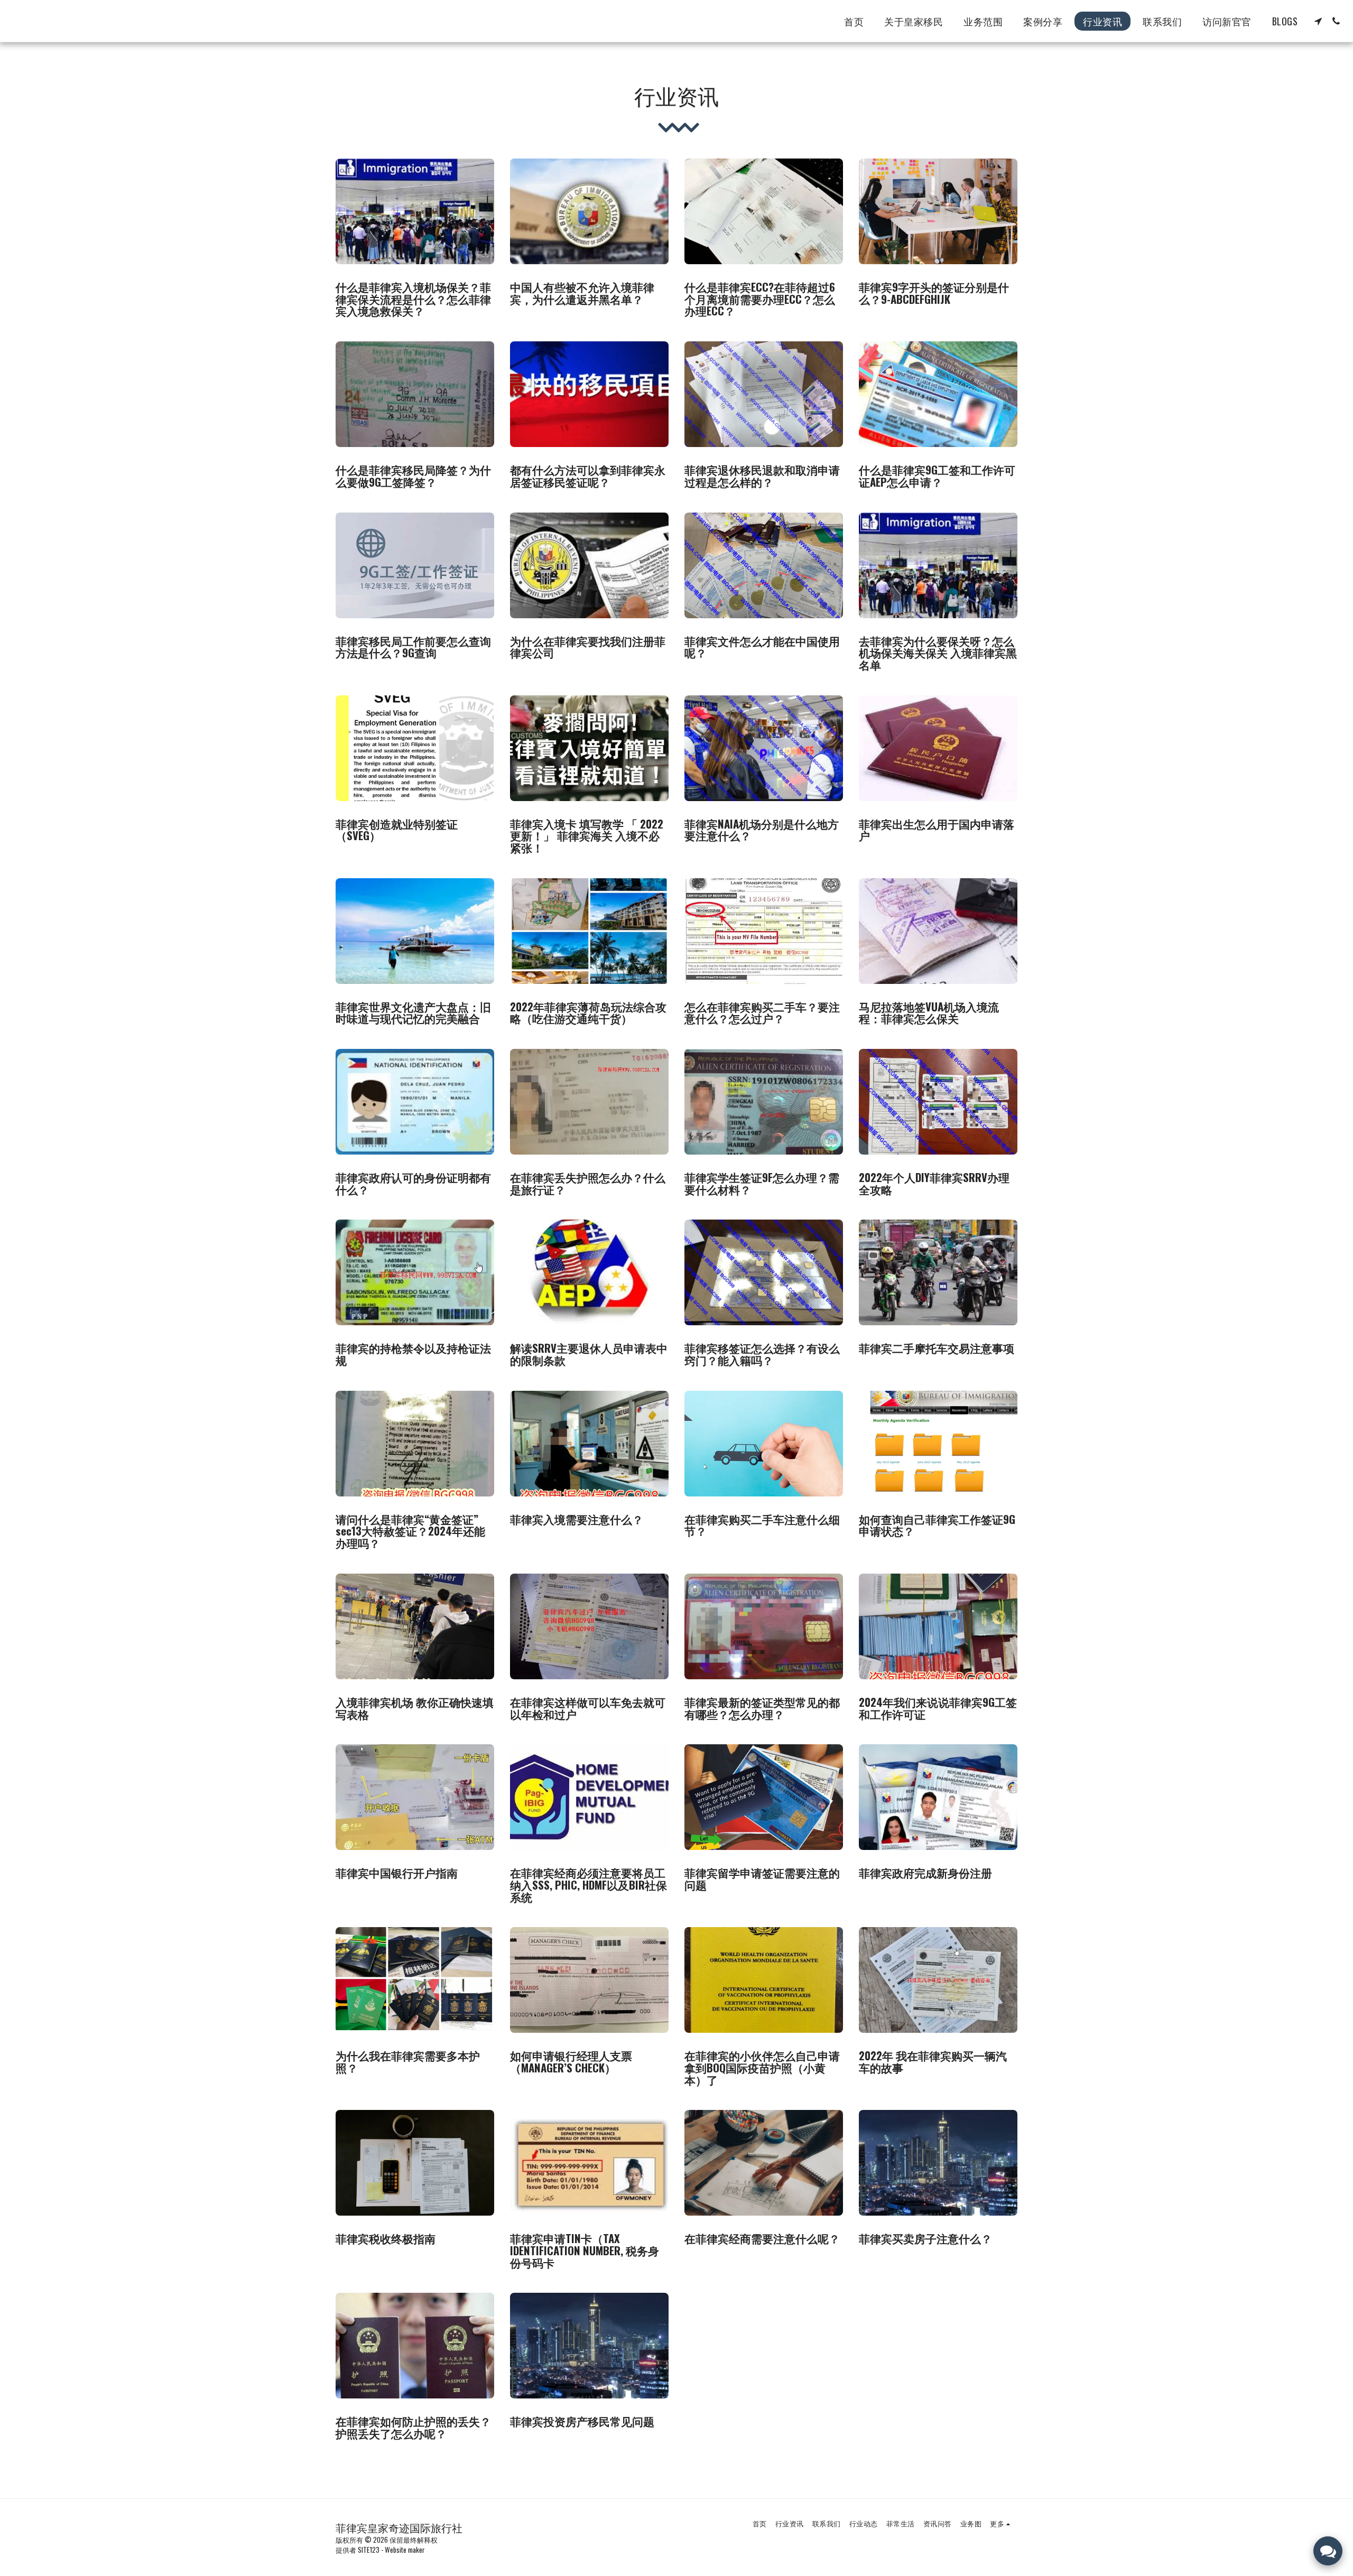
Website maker (405, 2550)
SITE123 (369, 2550)
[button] (1318, 21)
